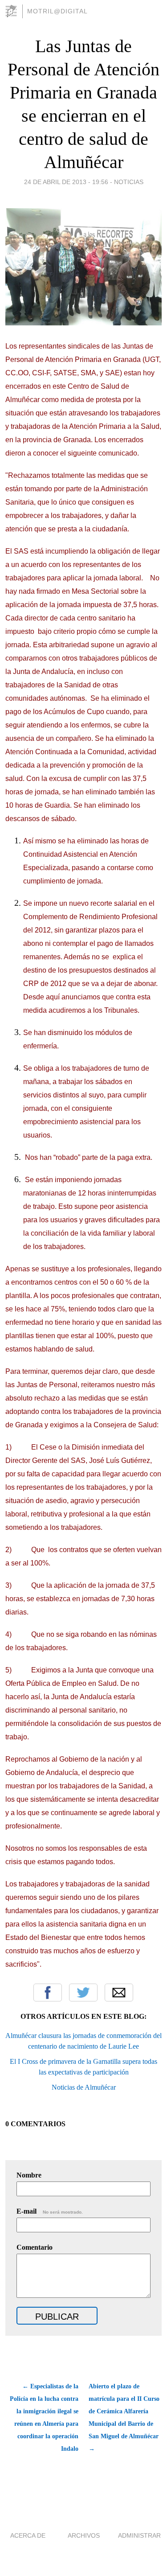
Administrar (139, 2535)
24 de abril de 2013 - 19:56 (66, 182)
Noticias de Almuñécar (84, 2087)
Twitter (83, 1993)
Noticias (129, 182)
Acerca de (28, 2535)
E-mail (50, 2211)
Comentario (35, 2247)
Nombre (29, 2175)
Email (119, 1993)
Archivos (84, 2535)
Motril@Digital (57, 11)
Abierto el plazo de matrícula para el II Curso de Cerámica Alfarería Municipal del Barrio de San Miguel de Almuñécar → (124, 2418)
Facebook (48, 1993)
